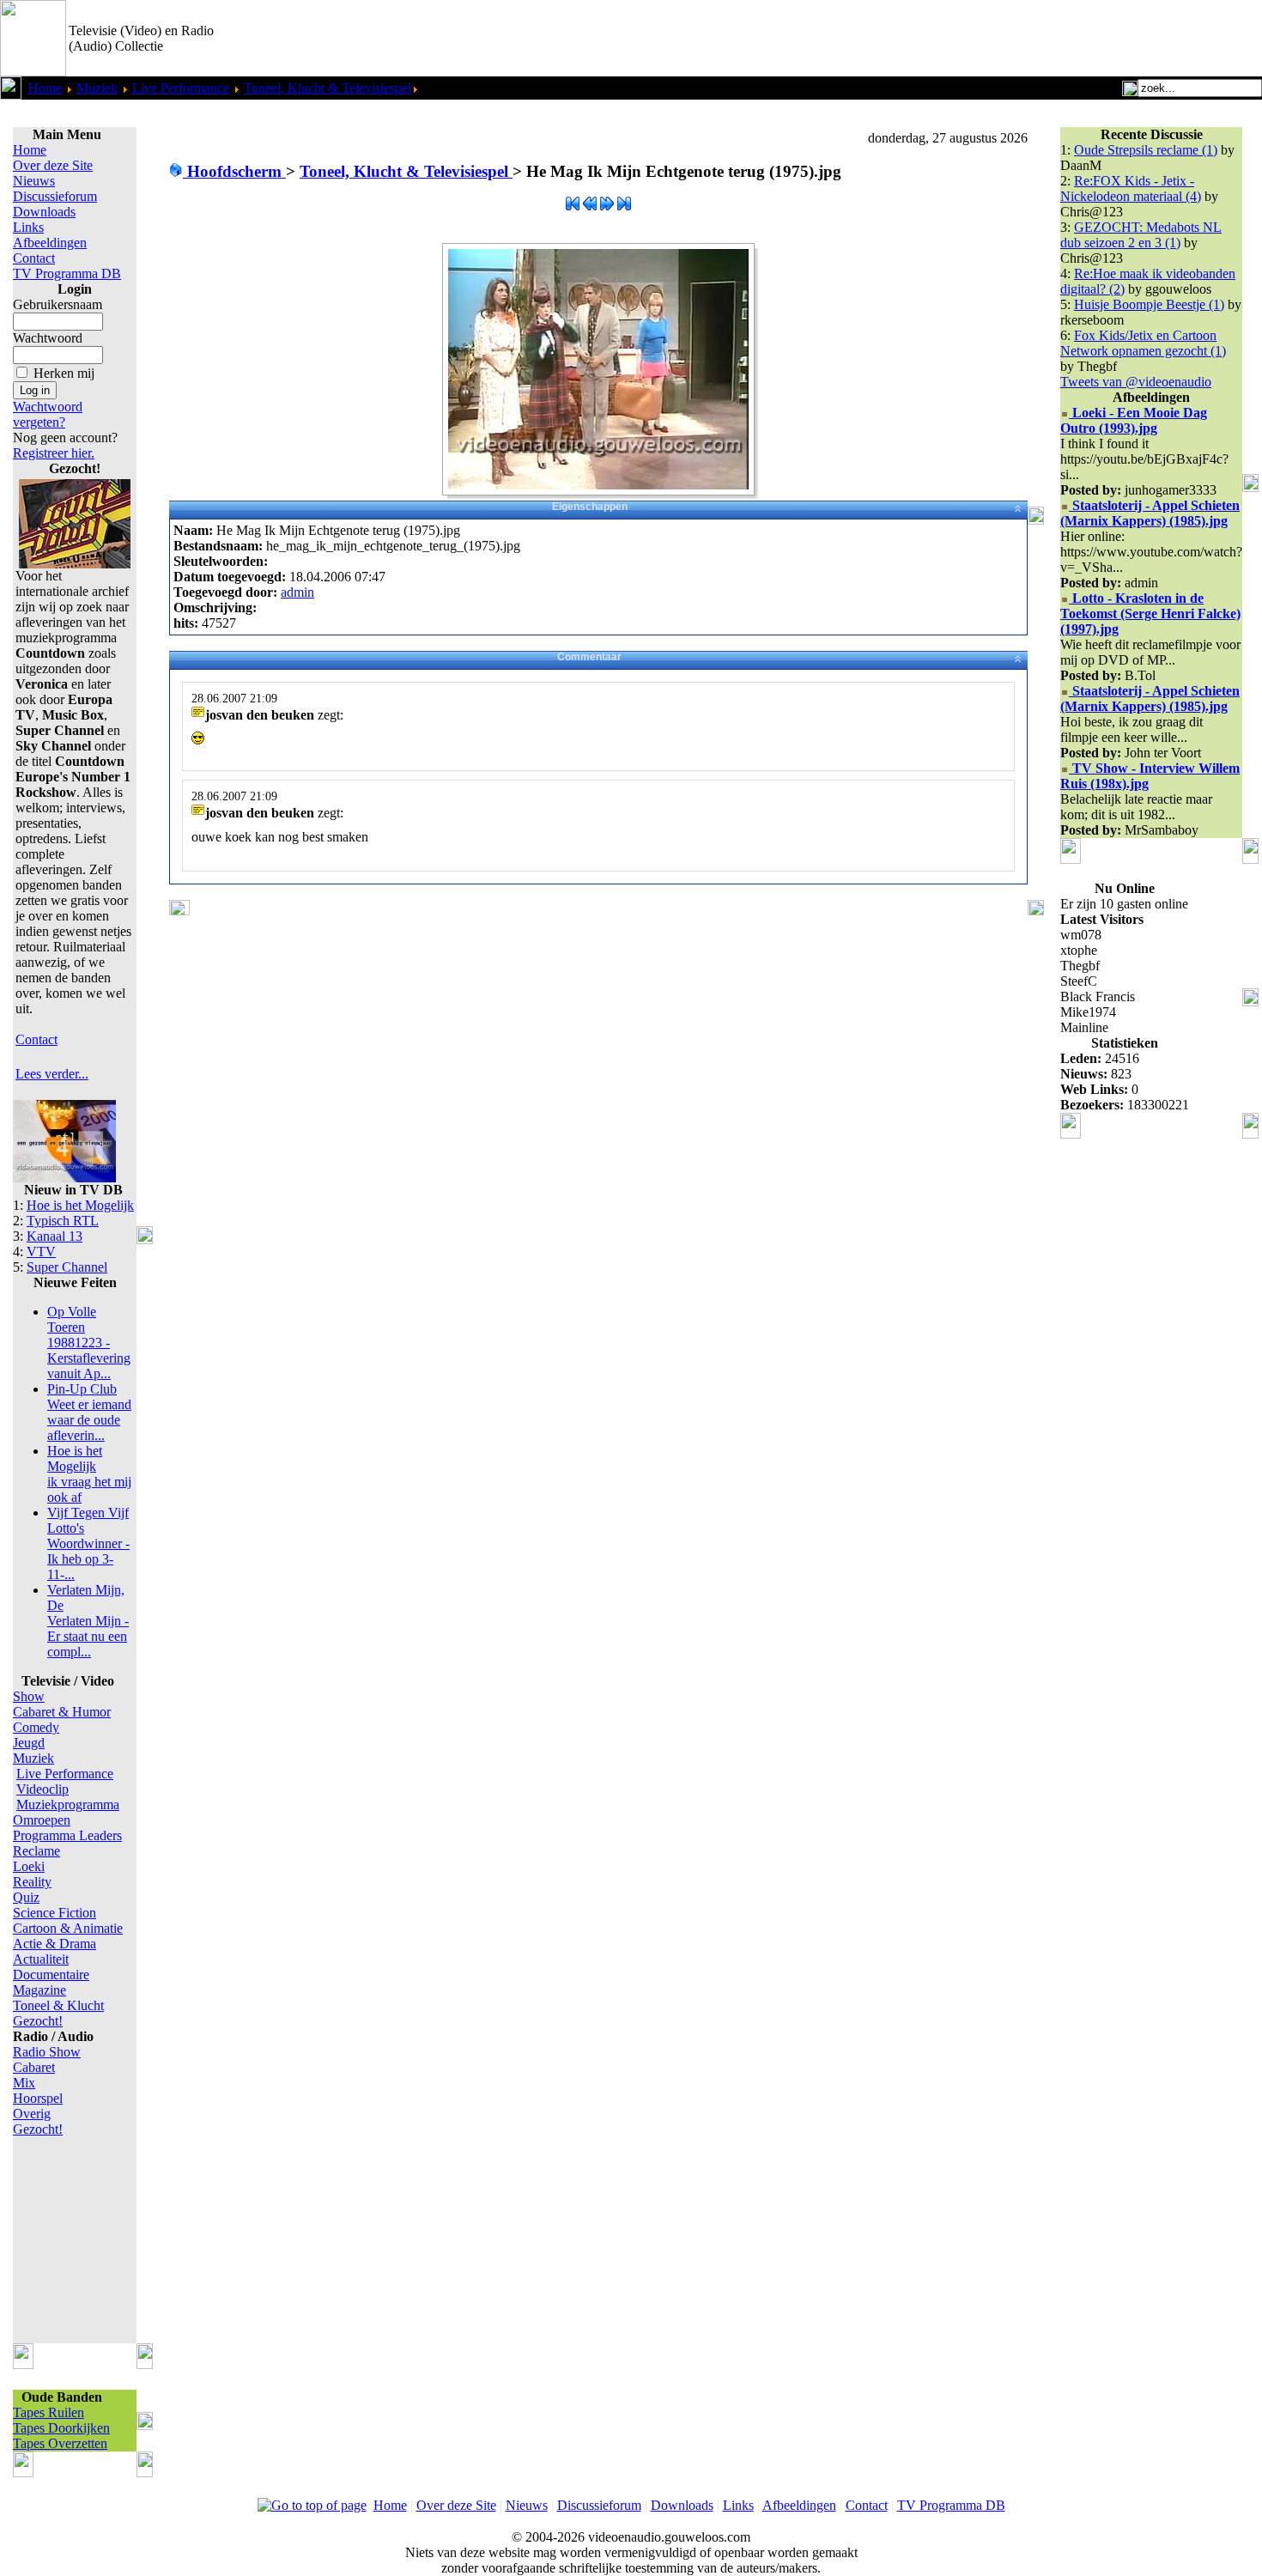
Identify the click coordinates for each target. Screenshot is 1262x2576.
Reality (32, 1882)
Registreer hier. (54, 453)
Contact (34, 258)
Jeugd (29, 1743)
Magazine (39, 1990)
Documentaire (51, 1975)
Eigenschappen (590, 507)
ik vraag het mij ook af (89, 1474)
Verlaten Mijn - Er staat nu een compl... (88, 1621)
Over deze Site (53, 165)
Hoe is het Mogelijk (80, 1205)
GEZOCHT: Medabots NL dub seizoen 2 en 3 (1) (1141, 235)
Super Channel (67, 1267)
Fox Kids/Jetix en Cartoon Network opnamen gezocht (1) (1143, 343)
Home (45, 88)
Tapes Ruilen (49, 2412)
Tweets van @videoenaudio (1136, 382)
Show (29, 1696)
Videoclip (42, 1789)
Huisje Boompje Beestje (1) (1149, 304)
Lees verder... (52, 1074)
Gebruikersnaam (58, 304)
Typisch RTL (63, 1221)
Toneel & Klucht (58, 2005)
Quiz (26, 1897)
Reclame (36, 1851)
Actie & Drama (55, 1944)
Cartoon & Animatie (68, 1928)
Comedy (36, 1727)
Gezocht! (38, 2021)
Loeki (29, 1866)
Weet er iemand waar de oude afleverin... (89, 1412)
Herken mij (64, 373)
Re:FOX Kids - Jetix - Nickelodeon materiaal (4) (1131, 188)
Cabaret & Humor (62, 1712)
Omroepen (42, 1820)
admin (297, 592)
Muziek (97, 88)
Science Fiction (55, 1913)
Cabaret (34, 2067)
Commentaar (589, 657)
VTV (41, 1252)
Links (28, 227)
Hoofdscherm (234, 171)
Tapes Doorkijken (61, 2428)
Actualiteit (41, 1959)
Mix (24, 2083)
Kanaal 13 (55, 1236)
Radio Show (47, 2052)
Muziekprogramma (68, 1804)
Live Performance (181, 88)
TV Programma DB (67, 273)
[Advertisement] (1061, 39)
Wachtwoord (48, 338)
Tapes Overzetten (60, 2443)
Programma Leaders (67, 1835)
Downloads (44, 212)
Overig (32, 2114)
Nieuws (34, 181)
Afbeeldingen (50, 243)
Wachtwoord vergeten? (48, 414)
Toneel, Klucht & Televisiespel (328, 88)
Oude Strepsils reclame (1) (1146, 150)
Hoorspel (38, 2098)
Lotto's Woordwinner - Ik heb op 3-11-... (88, 1543)
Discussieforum (55, 196)
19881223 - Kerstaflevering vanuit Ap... (89, 1343)
